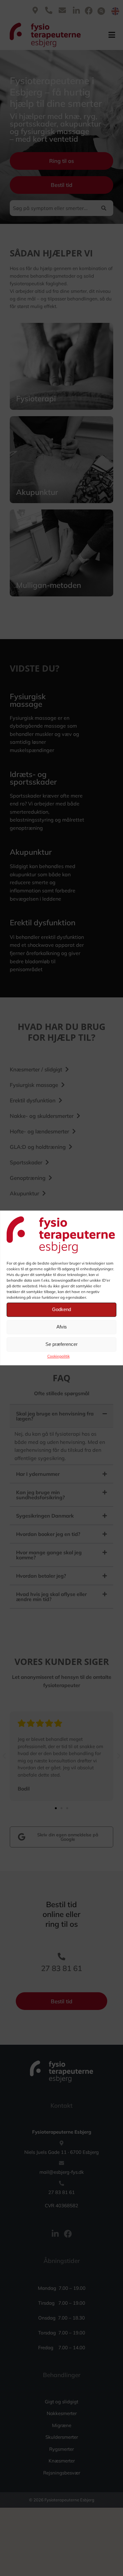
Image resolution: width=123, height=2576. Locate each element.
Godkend (61, 1310)
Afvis (62, 1327)
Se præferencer (61, 1344)
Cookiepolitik (59, 1356)
